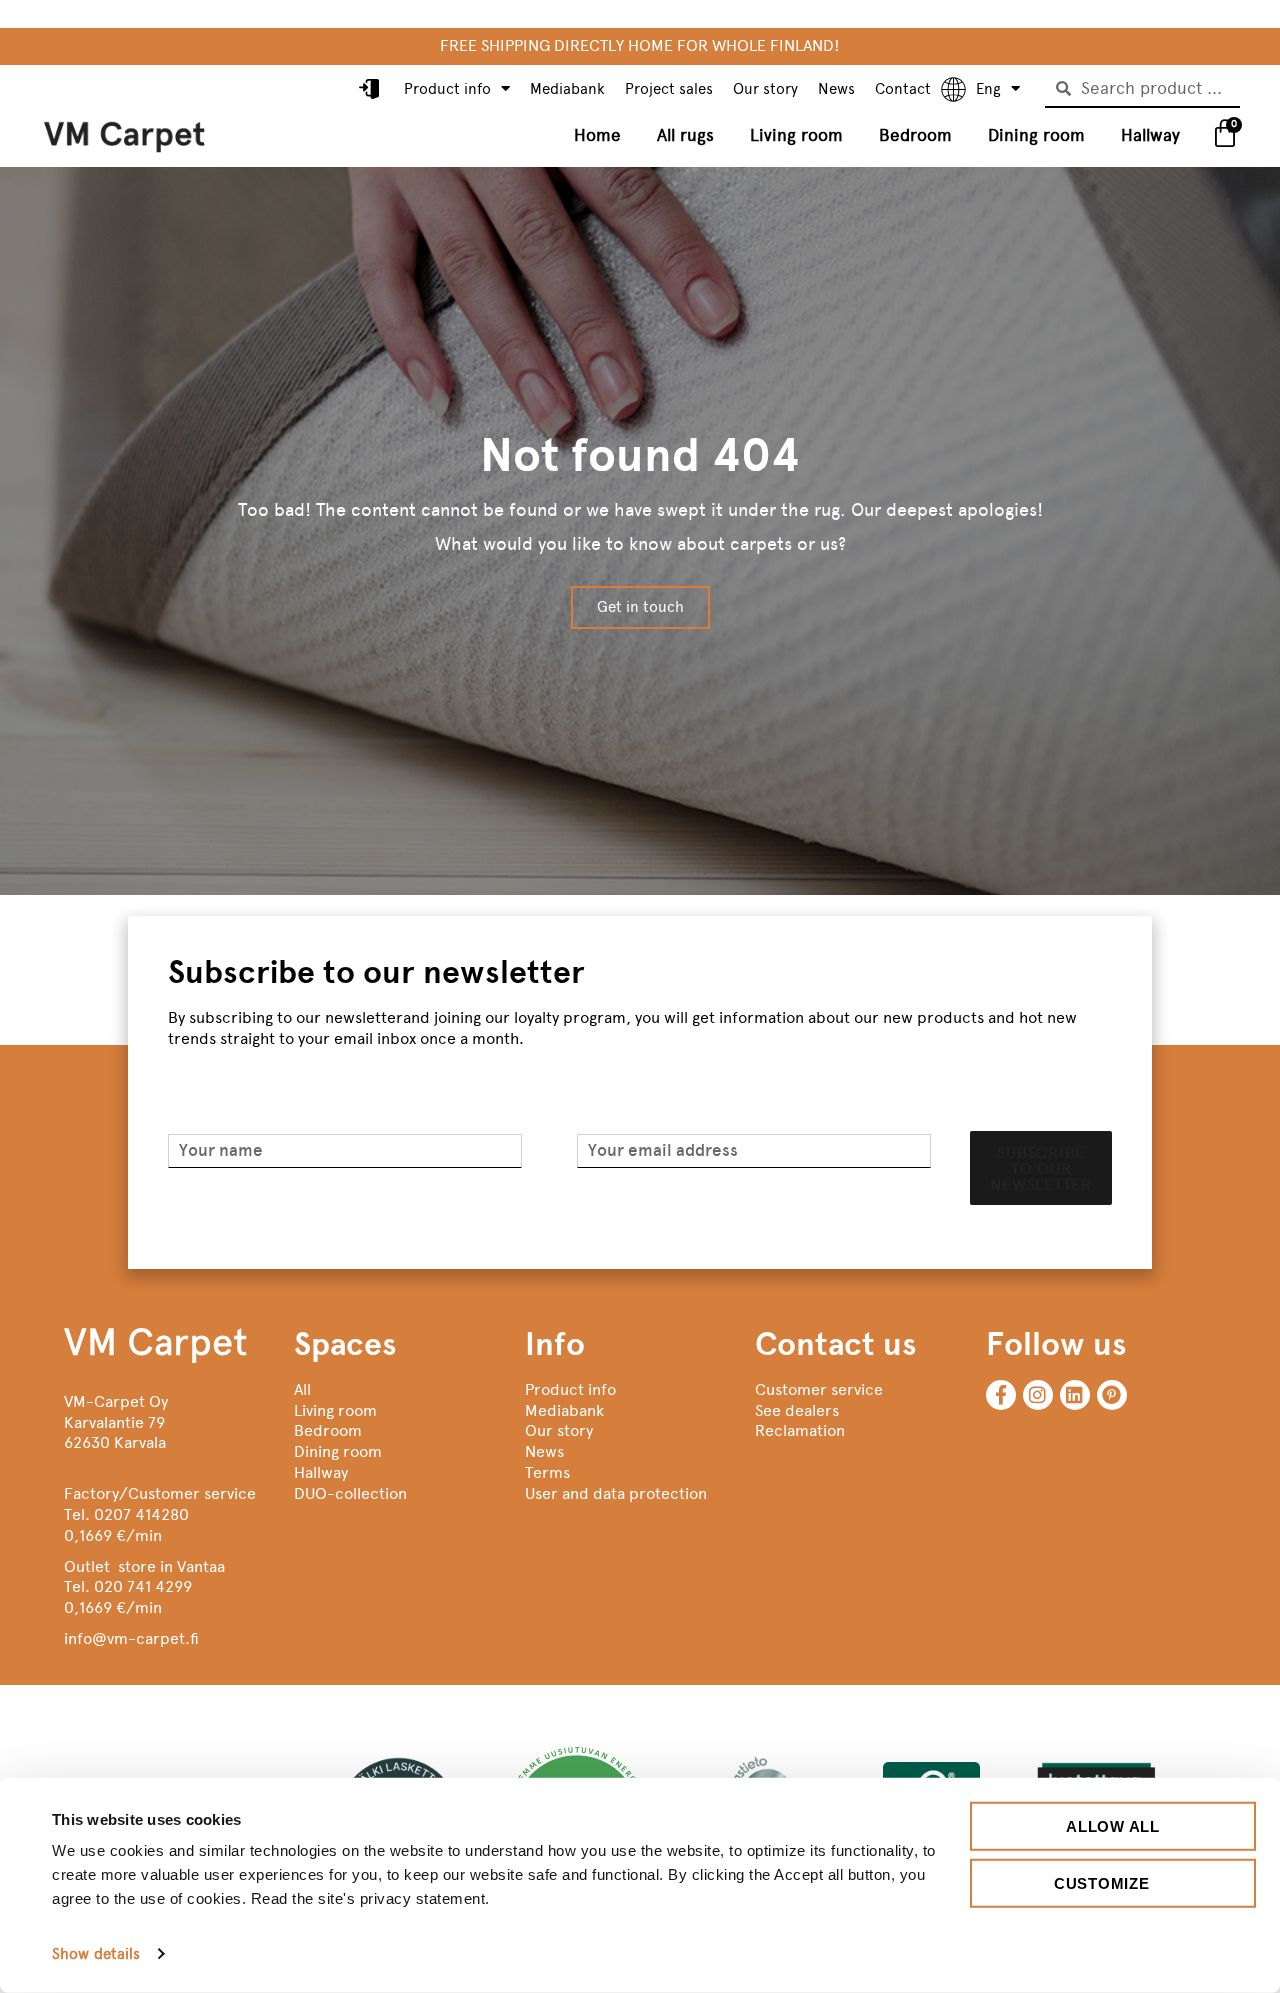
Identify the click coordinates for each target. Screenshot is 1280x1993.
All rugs (685, 135)
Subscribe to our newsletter (1041, 1168)
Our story (765, 89)
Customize (1101, 1882)
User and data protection (616, 1493)
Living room (796, 135)
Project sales (669, 89)
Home (597, 135)
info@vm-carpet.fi (131, 1638)
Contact (903, 89)
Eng (988, 89)
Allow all (1112, 1826)
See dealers (797, 1410)
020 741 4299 (143, 1586)
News (836, 89)
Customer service (819, 1389)
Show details (96, 1954)
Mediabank (567, 89)
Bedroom (915, 135)
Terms (547, 1472)
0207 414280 (141, 1514)
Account (371, 90)
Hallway (1150, 135)
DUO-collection (350, 1493)
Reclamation (800, 1430)
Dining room (1036, 135)
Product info (447, 89)
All (302, 1389)
